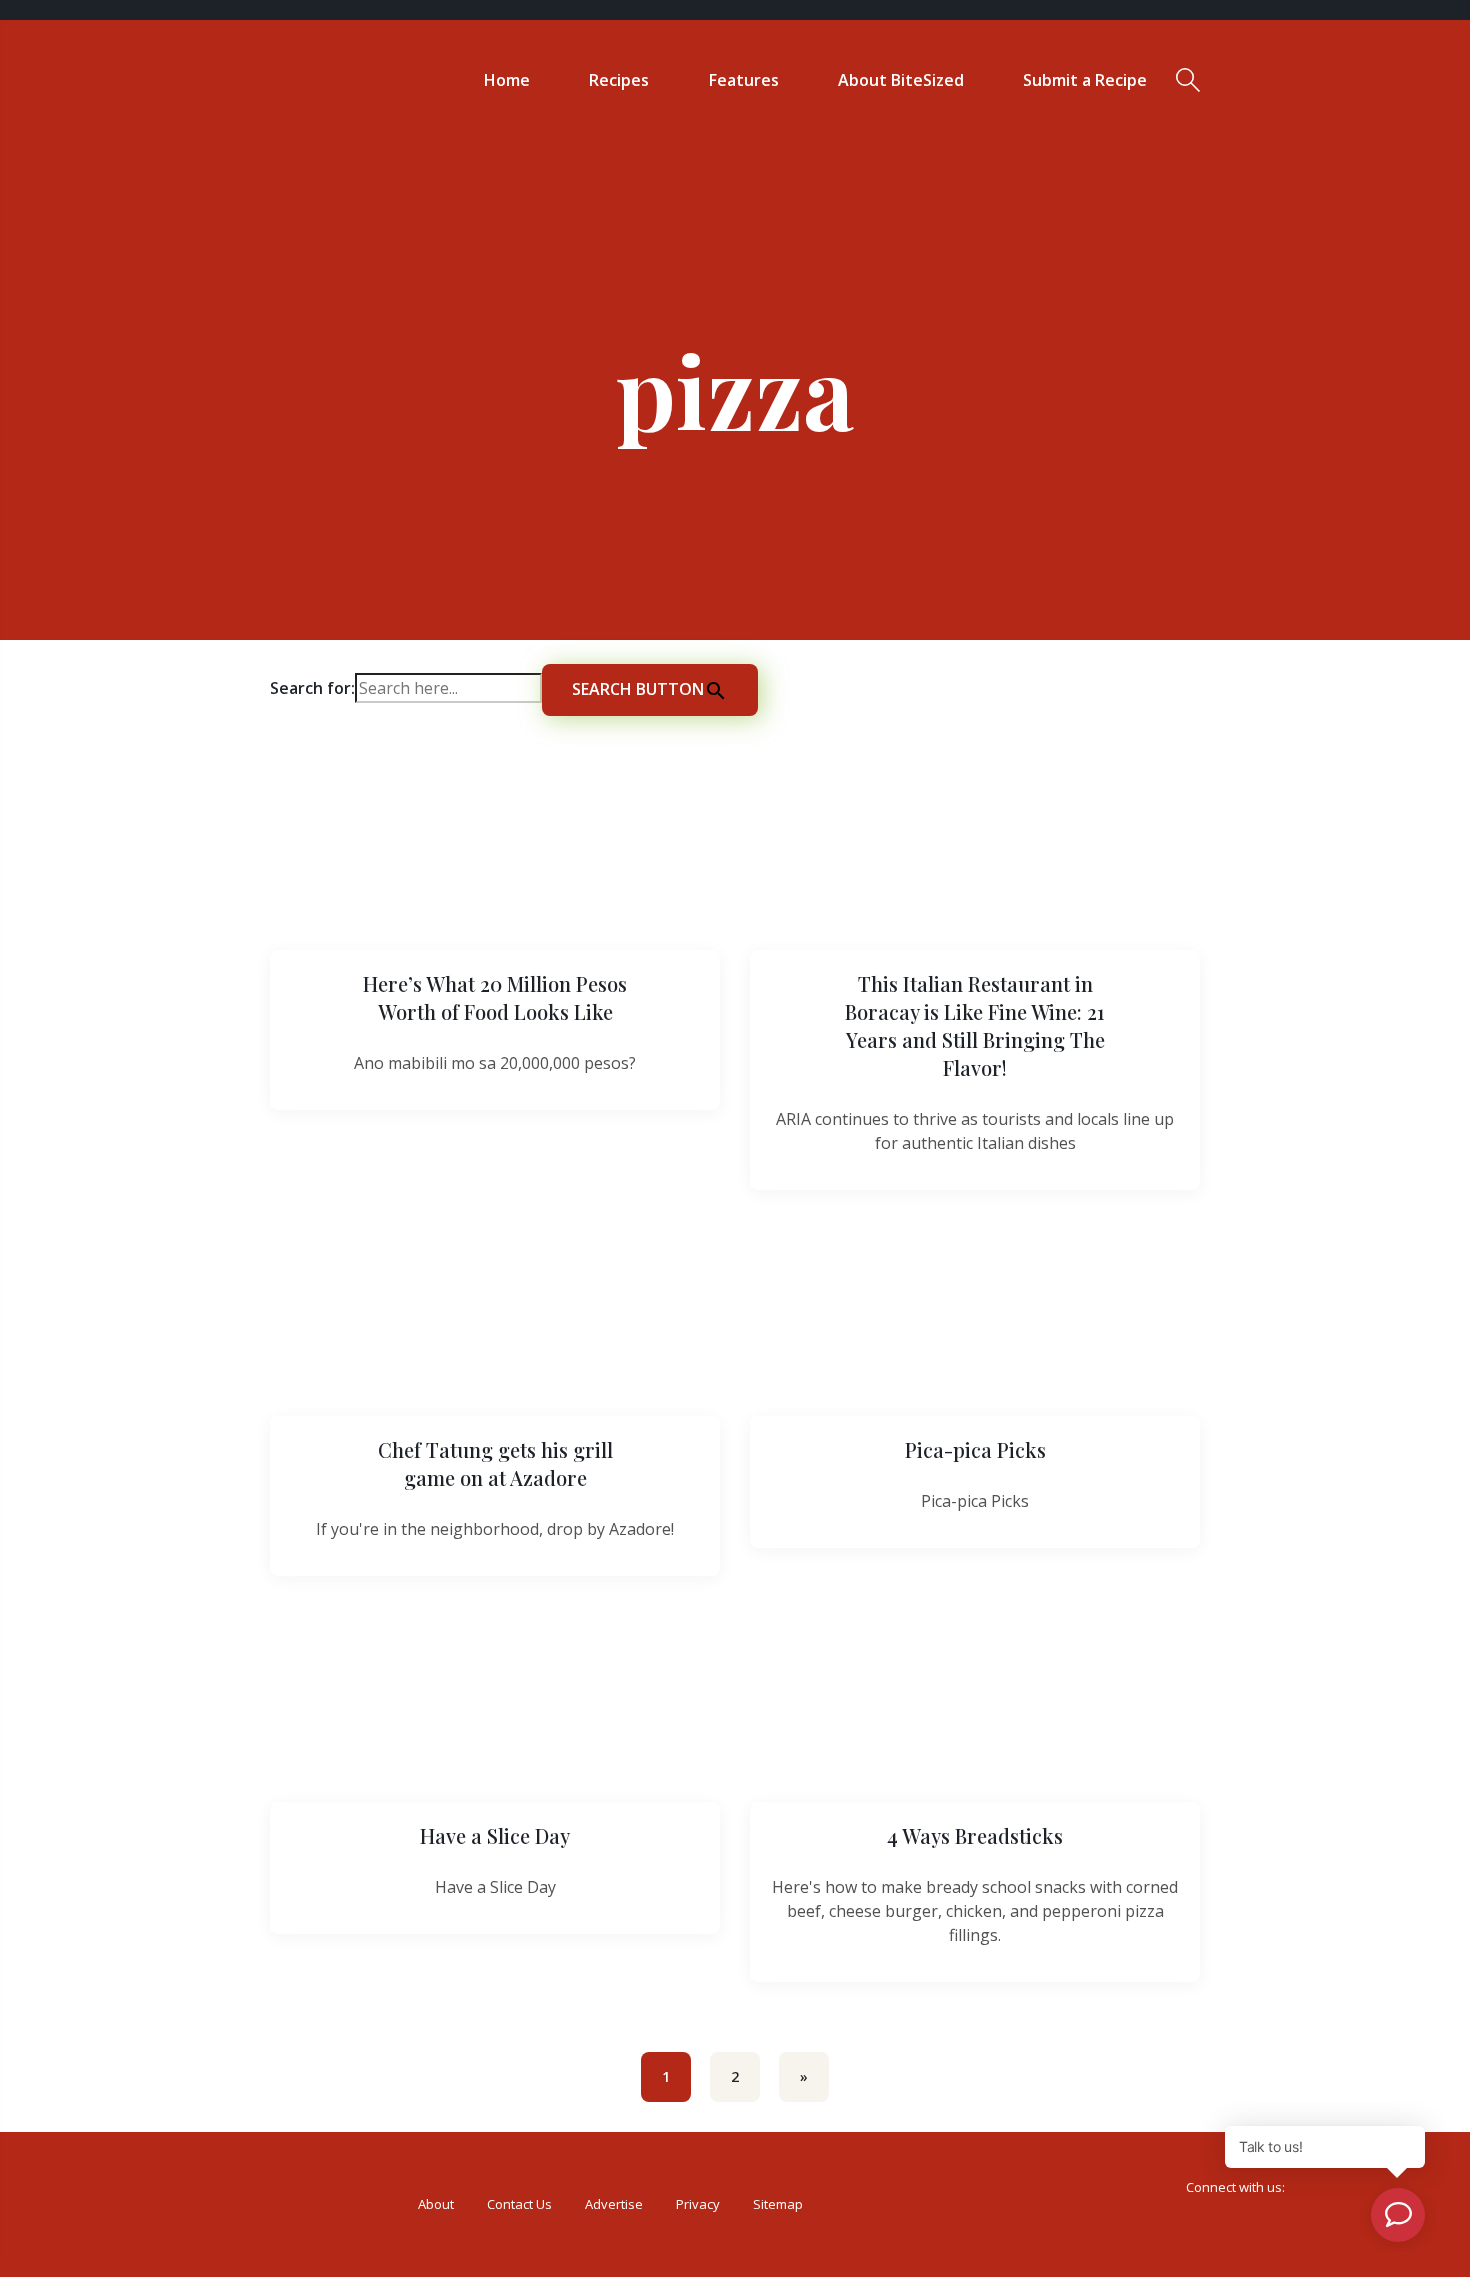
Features (744, 80)
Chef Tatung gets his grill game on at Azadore (495, 1463)
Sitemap (778, 2204)
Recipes (619, 80)
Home (507, 80)
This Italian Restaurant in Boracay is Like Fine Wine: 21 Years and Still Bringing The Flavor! (975, 1025)
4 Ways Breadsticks (975, 1835)
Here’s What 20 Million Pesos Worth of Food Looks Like (495, 997)
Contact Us (519, 2204)
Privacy (698, 2204)
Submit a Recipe (1085, 80)
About (436, 2204)
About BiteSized (901, 80)
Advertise (614, 2204)
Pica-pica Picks (975, 1449)
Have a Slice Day (495, 1835)
